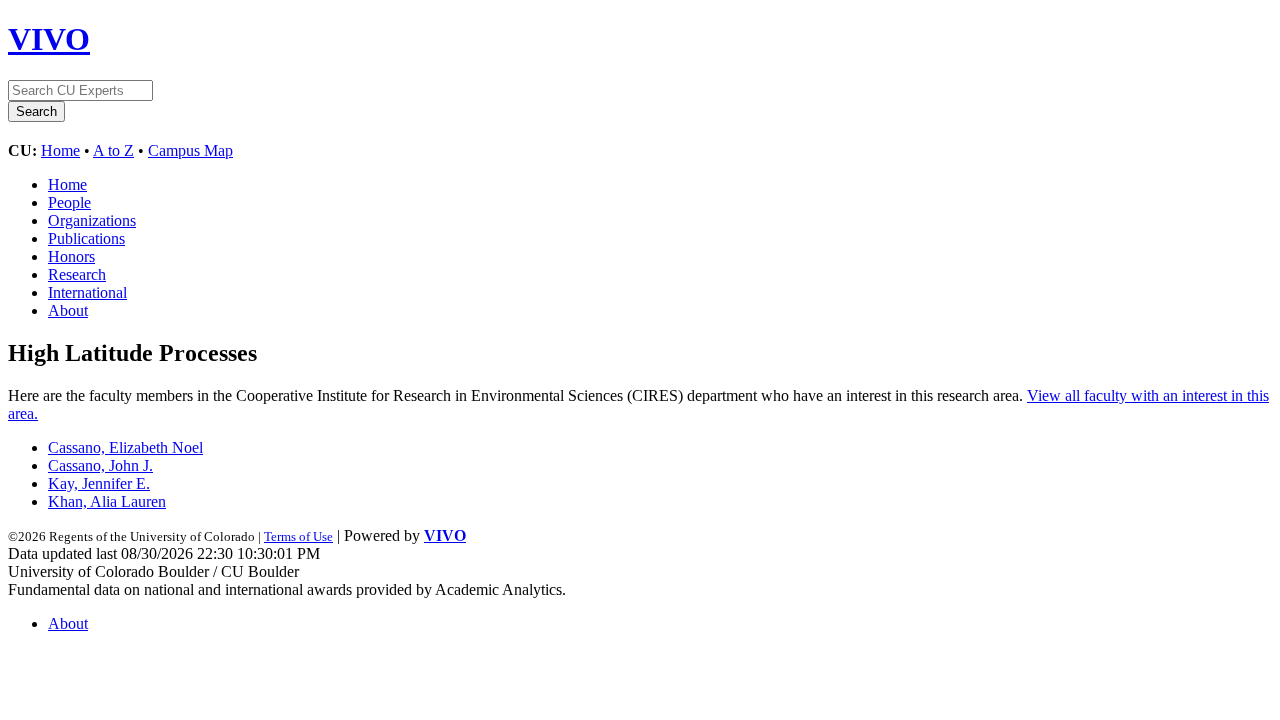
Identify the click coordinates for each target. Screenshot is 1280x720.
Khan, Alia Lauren (107, 501)
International (87, 292)
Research (77, 274)
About (68, 310)
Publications (86, 238)
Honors (71, 256)
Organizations (92, 220)
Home (60, 150)
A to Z (113, 150)
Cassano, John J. (100, 465)
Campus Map (190, 150)
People (69, 202)
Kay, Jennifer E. (99, 483)
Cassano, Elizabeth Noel (125, 447)
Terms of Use (298, 536)
